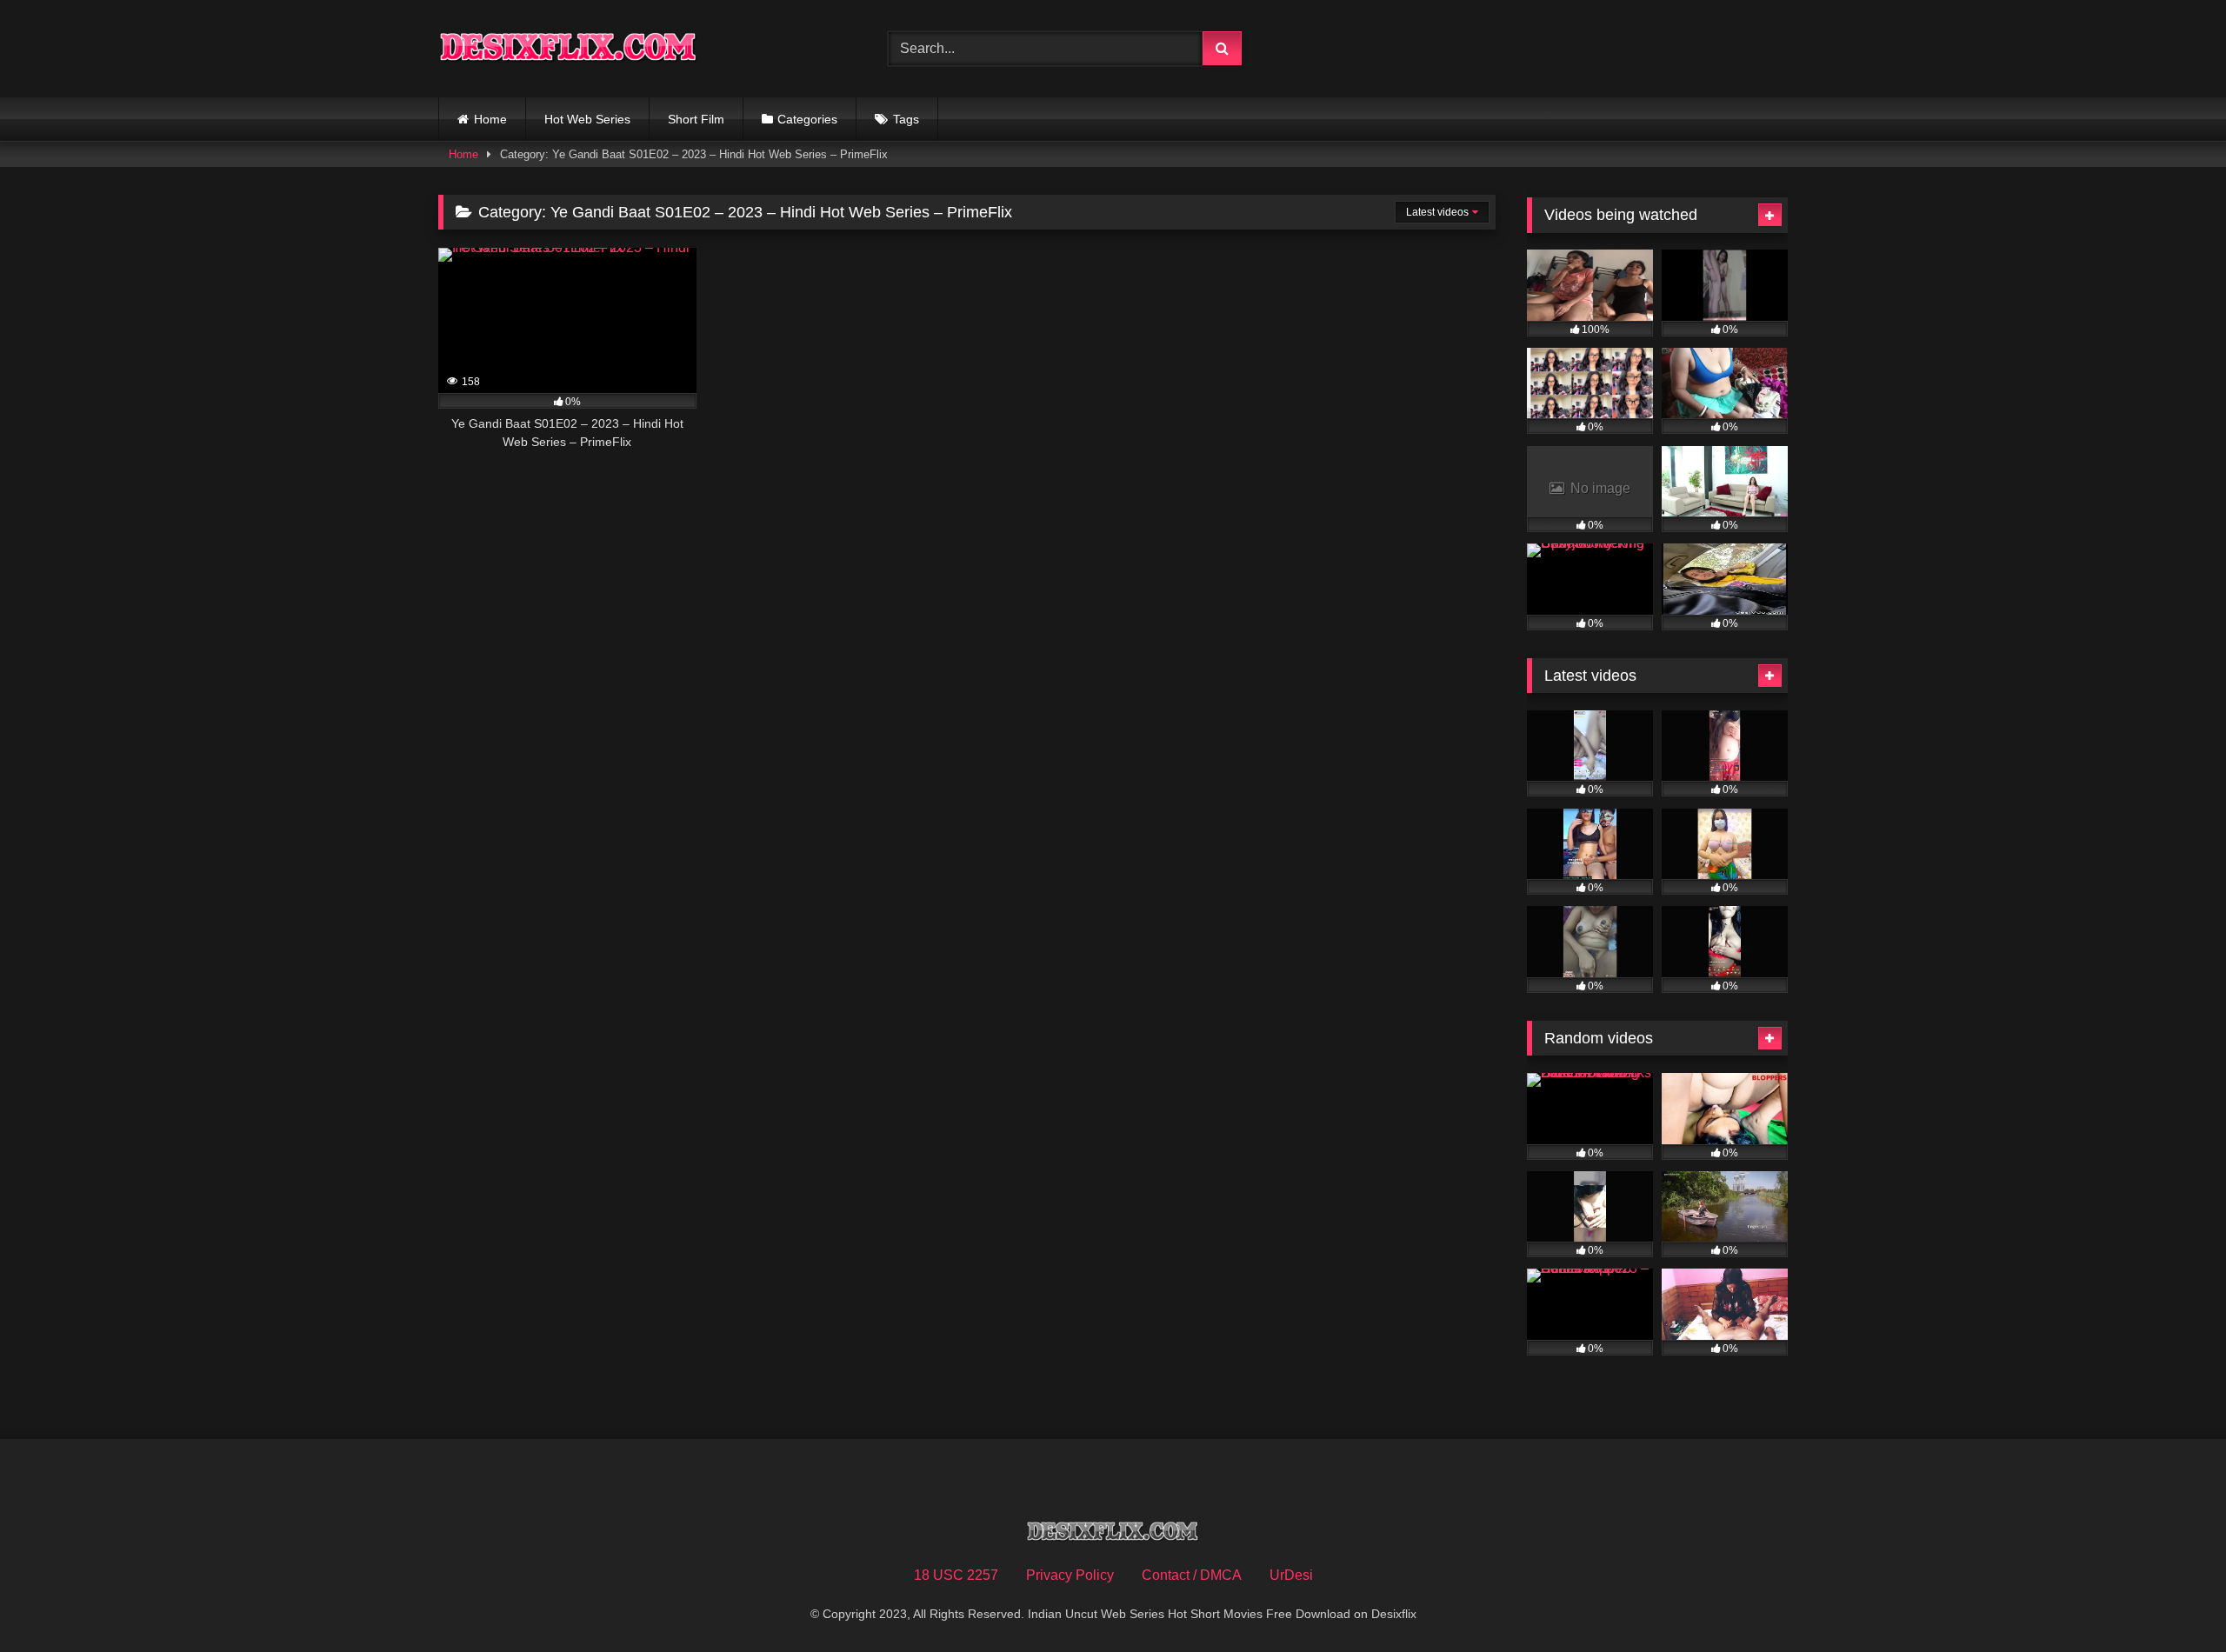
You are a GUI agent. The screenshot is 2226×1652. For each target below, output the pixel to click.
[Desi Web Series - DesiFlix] (569, 48)
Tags (906, 119)
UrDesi (1291, 1575)
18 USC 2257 (956, 1575)
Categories (807, 119)
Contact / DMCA (1192, 1575)
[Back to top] (2172, 1600)
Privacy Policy (1070, 1575)
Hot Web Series (587, 119)
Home (490, 119)
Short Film (696, 119)
